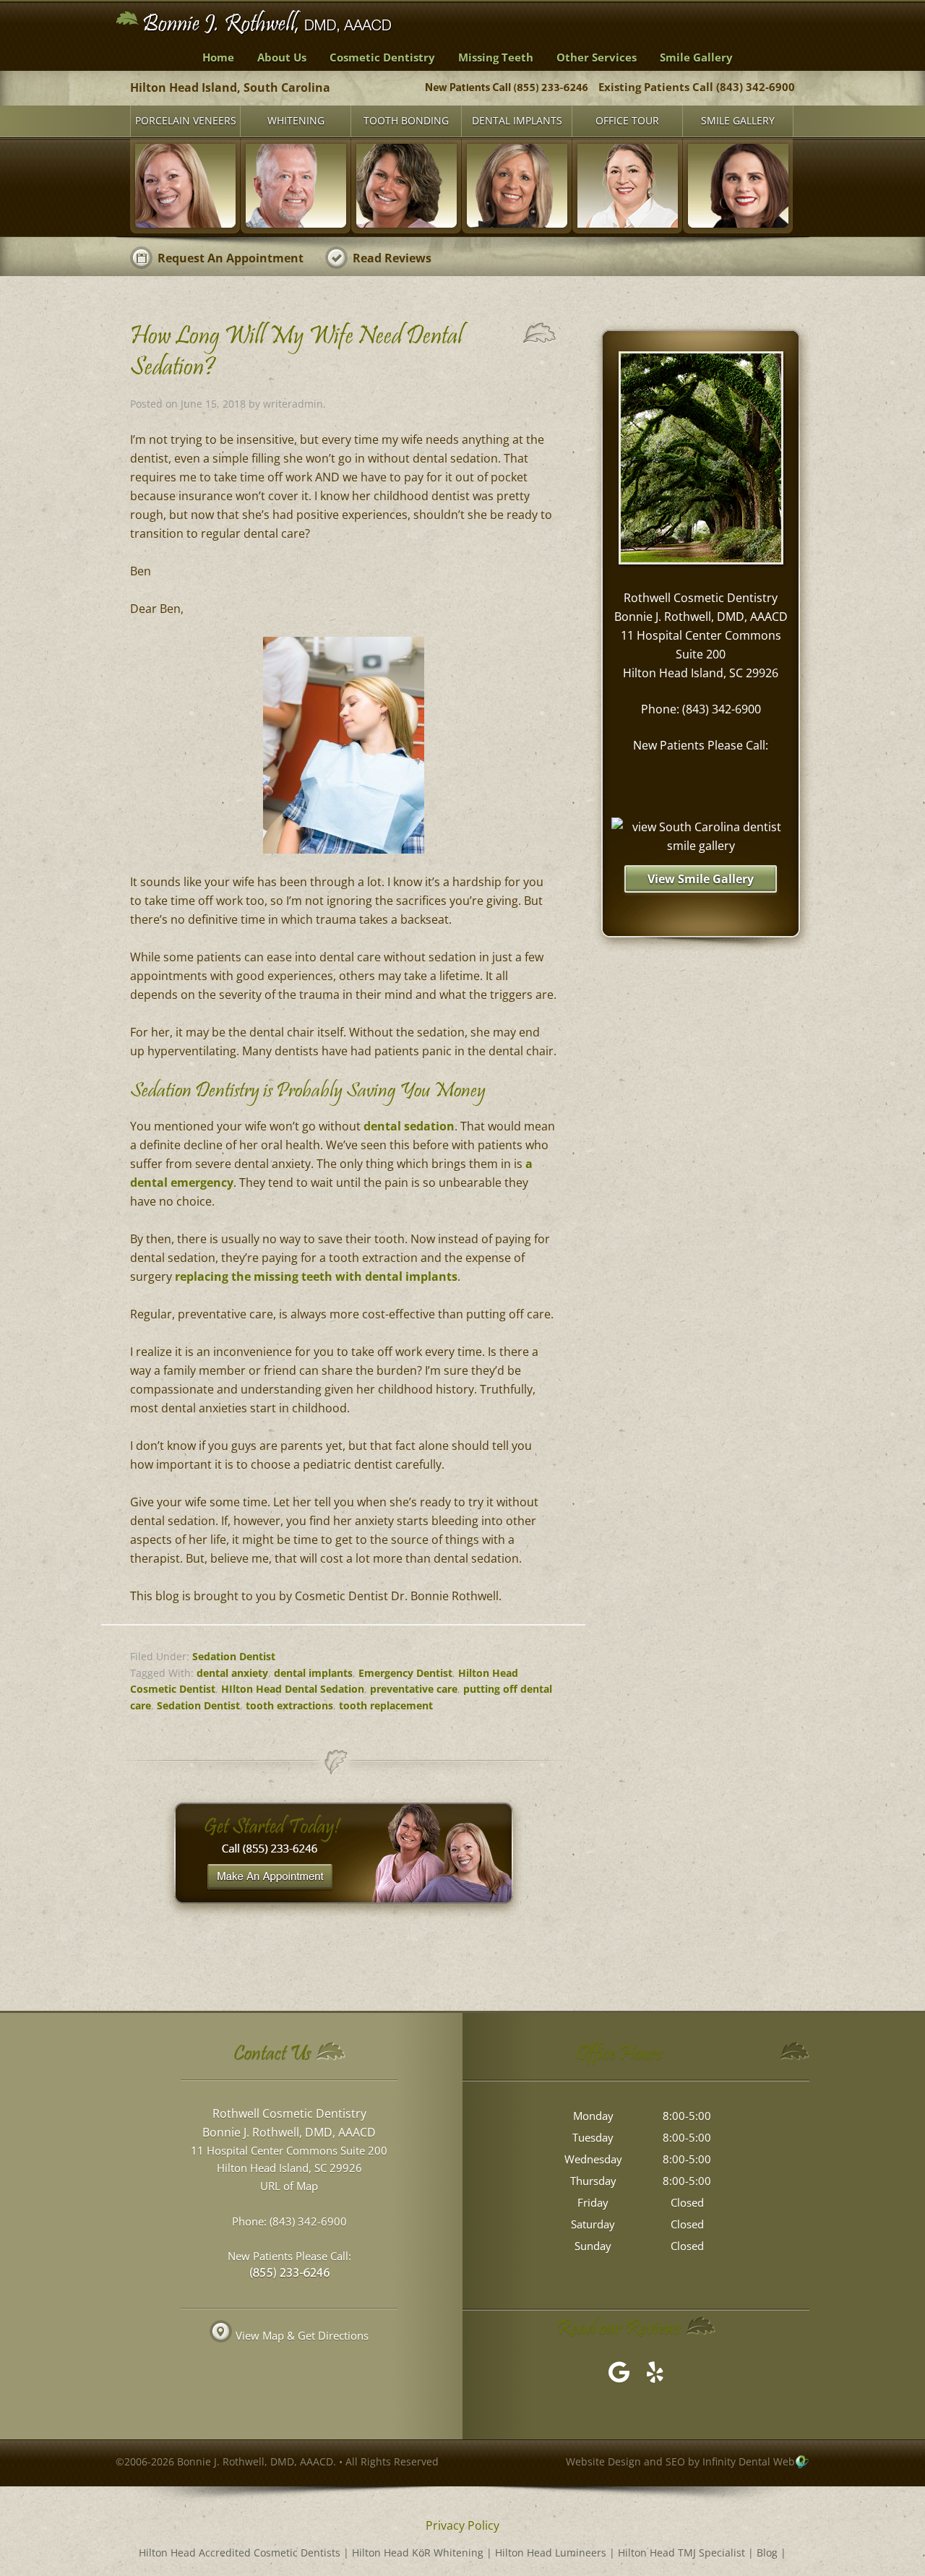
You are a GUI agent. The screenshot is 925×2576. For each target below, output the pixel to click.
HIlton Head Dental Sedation (293, 1689)
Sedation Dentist (234, 1656)
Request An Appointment (231, 258)
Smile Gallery (738, 120)
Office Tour (627, 120)
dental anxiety (232, 1673)
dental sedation (409, 1126)
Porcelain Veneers (186, 120)
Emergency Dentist (405, 1673)
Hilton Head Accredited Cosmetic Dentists (240, 2553)
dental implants (313, 1673)
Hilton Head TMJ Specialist (681, 2553)
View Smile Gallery (701, 879)
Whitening (296, 120)
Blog (767, 2553)
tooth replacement (386, 1705)
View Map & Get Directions (302, 2335)
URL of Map (289, 2186)
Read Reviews (392, 258)
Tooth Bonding (406, 120)
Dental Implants (517, 120)
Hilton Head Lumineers (551, 2553)
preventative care (414, 1689)
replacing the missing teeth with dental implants (316, 1276)
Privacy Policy (462, 2525)
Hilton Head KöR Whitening (418, 2553)
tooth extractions (289, 1705)
